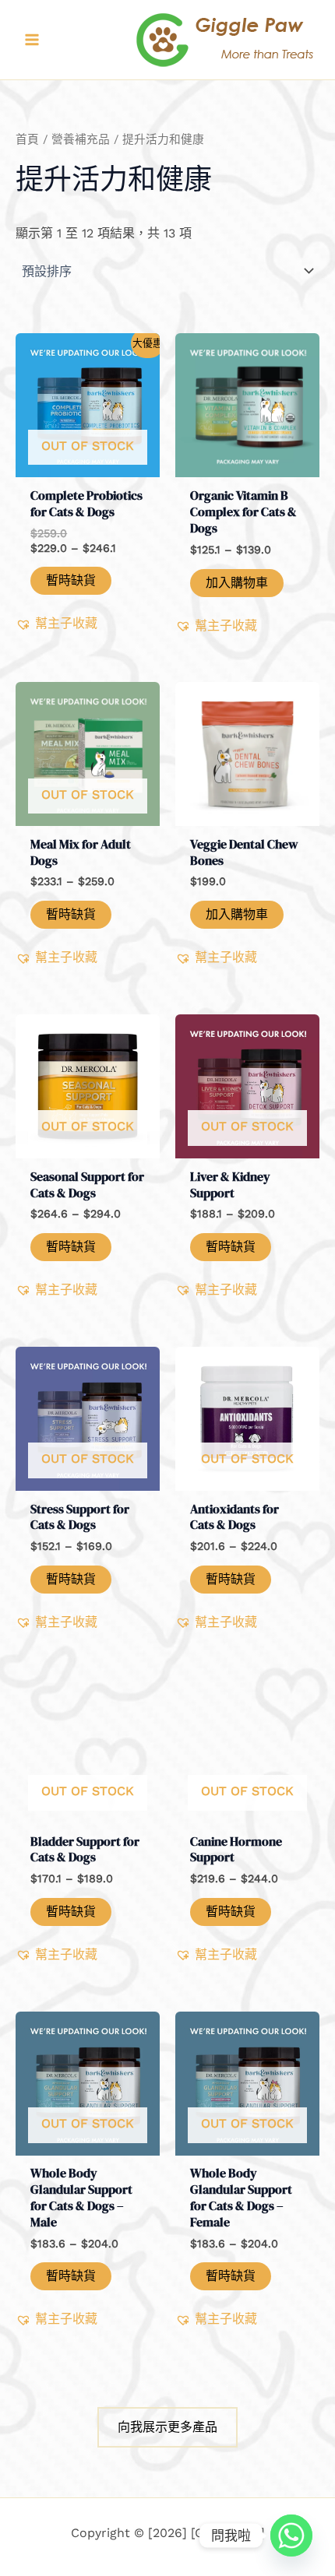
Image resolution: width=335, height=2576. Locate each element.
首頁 (27, 139)
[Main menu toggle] (32, 40)
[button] (56, 624)
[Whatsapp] (291, 2536)
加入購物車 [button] (237, 583)
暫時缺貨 (71, 580)
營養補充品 (81, 139)
